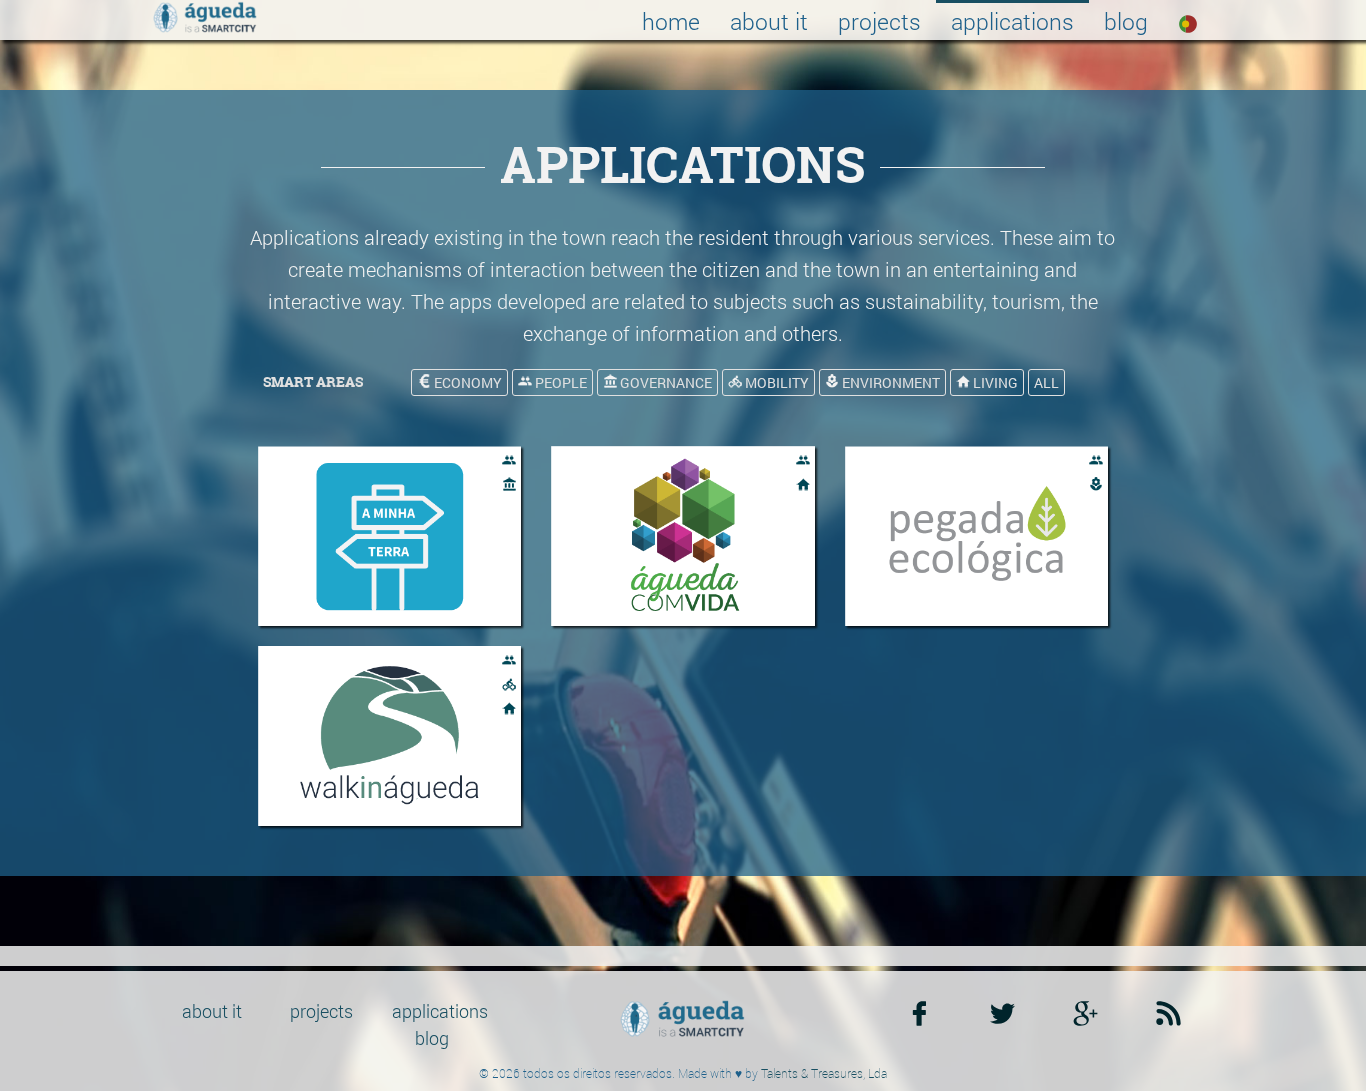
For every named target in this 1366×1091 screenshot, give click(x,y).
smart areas (313, 381)
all (1046, 382)
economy (466, 382)
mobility (775, 382)
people (559, 382)
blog (1126, 21)
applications (1012, 21)
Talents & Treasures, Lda (824, 1073)
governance (664, 382)
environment (889, 382)
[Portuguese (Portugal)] (1188, 20)
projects (879, 21)
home (671, 21)
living (994, 382)
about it (769, 21)
